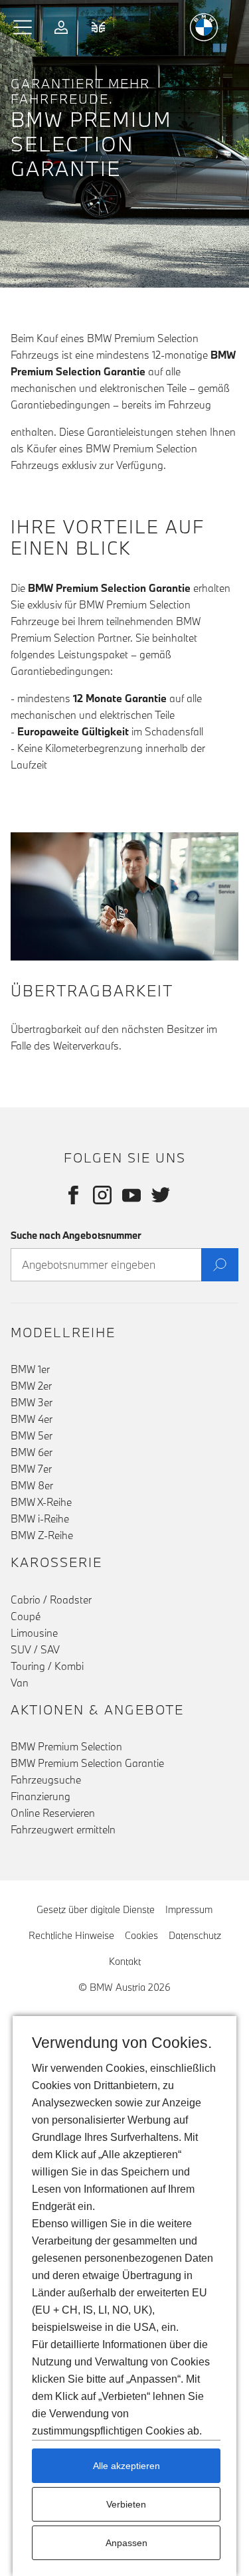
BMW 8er (32, 1485)
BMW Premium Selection (66, 1746)
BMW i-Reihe (40, 1518)
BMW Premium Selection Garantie (87, 1763)
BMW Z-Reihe (42, 1535)
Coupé (26, 1616)
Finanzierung (41, 1796)
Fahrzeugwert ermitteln (63, 1829)
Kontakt (125, 1961)
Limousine (34, 1633)
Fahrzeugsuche (46, 1780)
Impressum (189, 1909)
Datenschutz (195, 1935)
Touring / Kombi (47, 1666)
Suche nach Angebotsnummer (76, 1235)
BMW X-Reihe (41, 1502)
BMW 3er (32, 1402)
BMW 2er (31, 1386)
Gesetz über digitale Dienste (96, 1909)
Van (20, 1683)
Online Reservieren (53, 1813)
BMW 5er (32, 1435)
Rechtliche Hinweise (71, 1935)
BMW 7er (31, 1469)
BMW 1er (30, 1369)
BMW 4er (32, 1419)
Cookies (141, 1935)
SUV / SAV (35, 1649)
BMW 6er (32, 1452)
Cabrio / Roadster (51, 1600)
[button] (23, 27)
